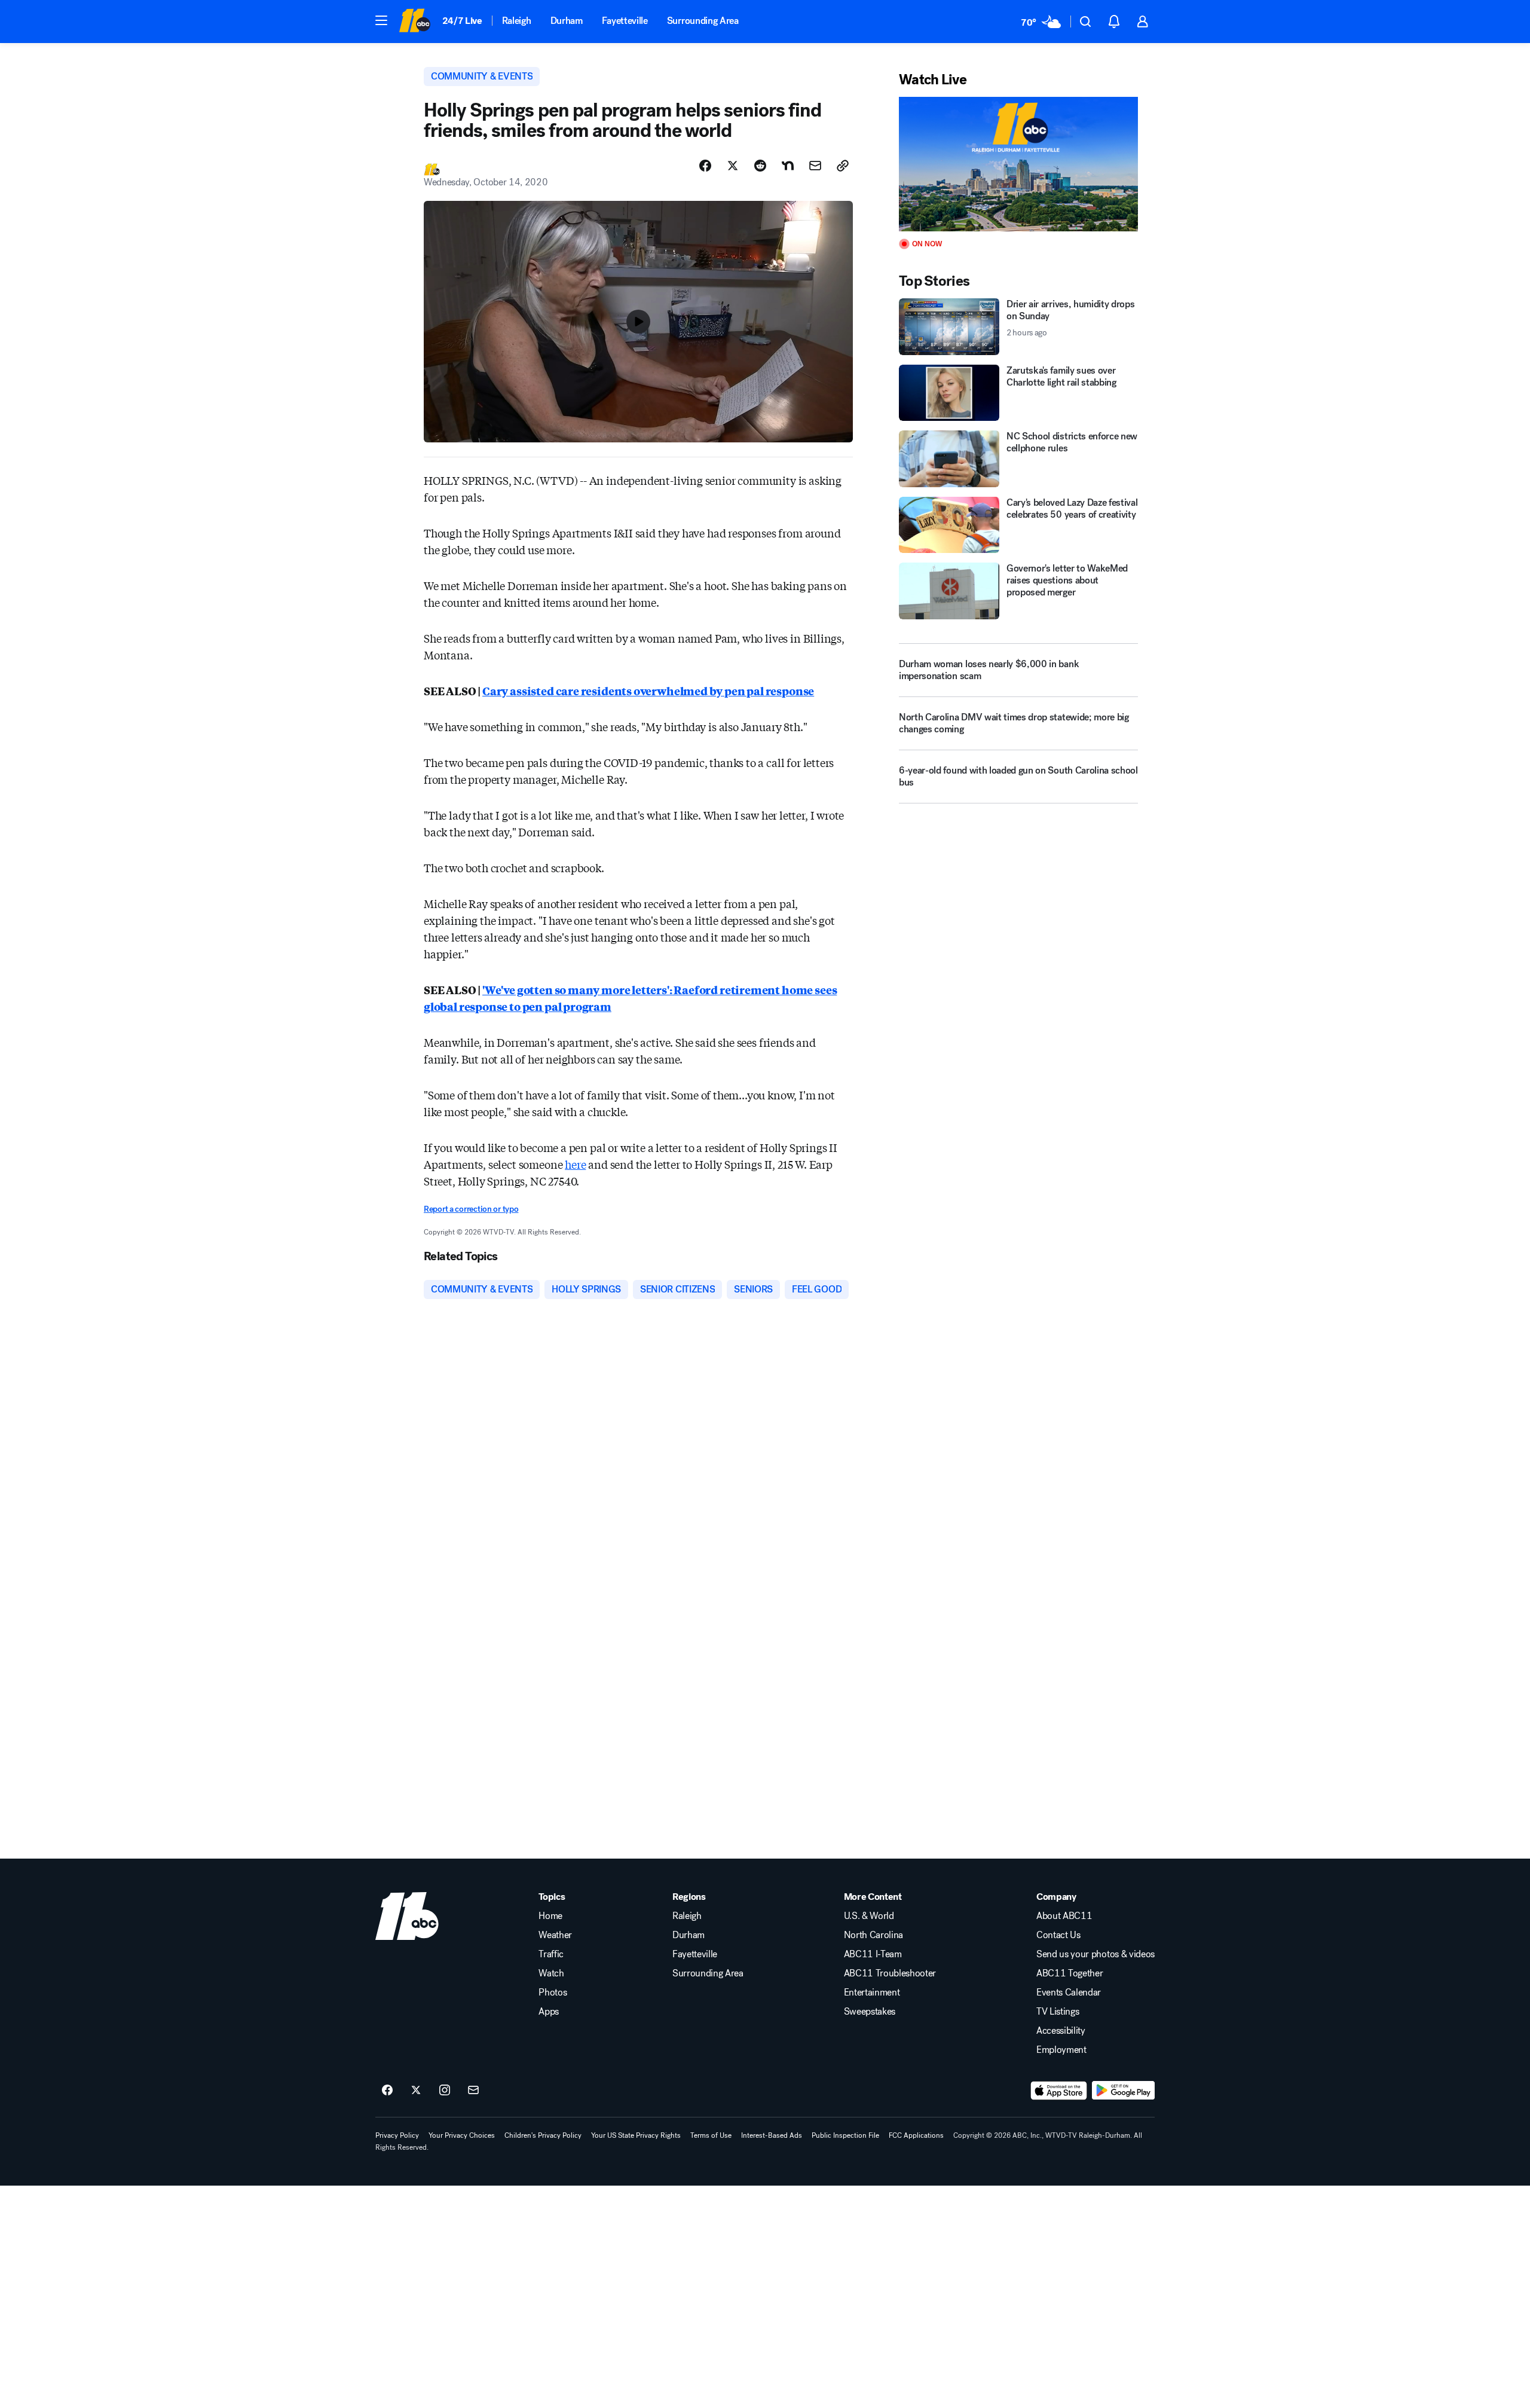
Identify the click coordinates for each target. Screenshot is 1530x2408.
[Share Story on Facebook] (705, 166)
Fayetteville (625, 21)
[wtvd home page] (407, 1916)
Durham (567, 21)
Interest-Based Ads (772, 2135)
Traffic (551, 1954)
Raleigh (517, 21)
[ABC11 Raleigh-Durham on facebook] (387, 2091)
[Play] (1018, 164)
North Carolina (874, 1935)
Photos (553, 1993)
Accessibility (1061, 2031)
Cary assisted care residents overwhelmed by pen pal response (648, 690)
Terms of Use (711, 2135)
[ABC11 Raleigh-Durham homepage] (414, 22)
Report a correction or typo (471, 1209)
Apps (549, 2012)
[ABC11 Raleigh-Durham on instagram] (445, 2091)
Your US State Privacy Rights (636, 2135)
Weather (555, 1935)
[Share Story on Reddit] (760, 166)
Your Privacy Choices (462, 2135)
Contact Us (1058, 1935)
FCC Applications (916, 2135)
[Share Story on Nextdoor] (788, 166)
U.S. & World (869, 1916)
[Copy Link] (843, 166)
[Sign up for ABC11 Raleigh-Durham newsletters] (473, 2091)
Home (550, 1916)
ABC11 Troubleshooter (890, 1973)
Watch (551, 1973)
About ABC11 (1064, 1916)
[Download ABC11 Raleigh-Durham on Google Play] (1123, 2091)
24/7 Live (462, 21)
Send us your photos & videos (1096, 1954)
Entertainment (872, 1993)
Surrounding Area (703, 21)
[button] (381, 20)
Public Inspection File (845, 2135)
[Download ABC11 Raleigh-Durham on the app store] (1059, 2091)
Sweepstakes (870, 2012)
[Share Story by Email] (815, 166)
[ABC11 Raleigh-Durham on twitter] (416, 2091)
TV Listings (1058, 2012)
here (575, 1164)
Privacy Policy (397, 2135)
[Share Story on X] (733, 166)
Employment (1061, 2050)
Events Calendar (1069, 1993)
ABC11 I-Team (873, 1954)
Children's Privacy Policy (543, 2135)
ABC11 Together (1070, 1973)
